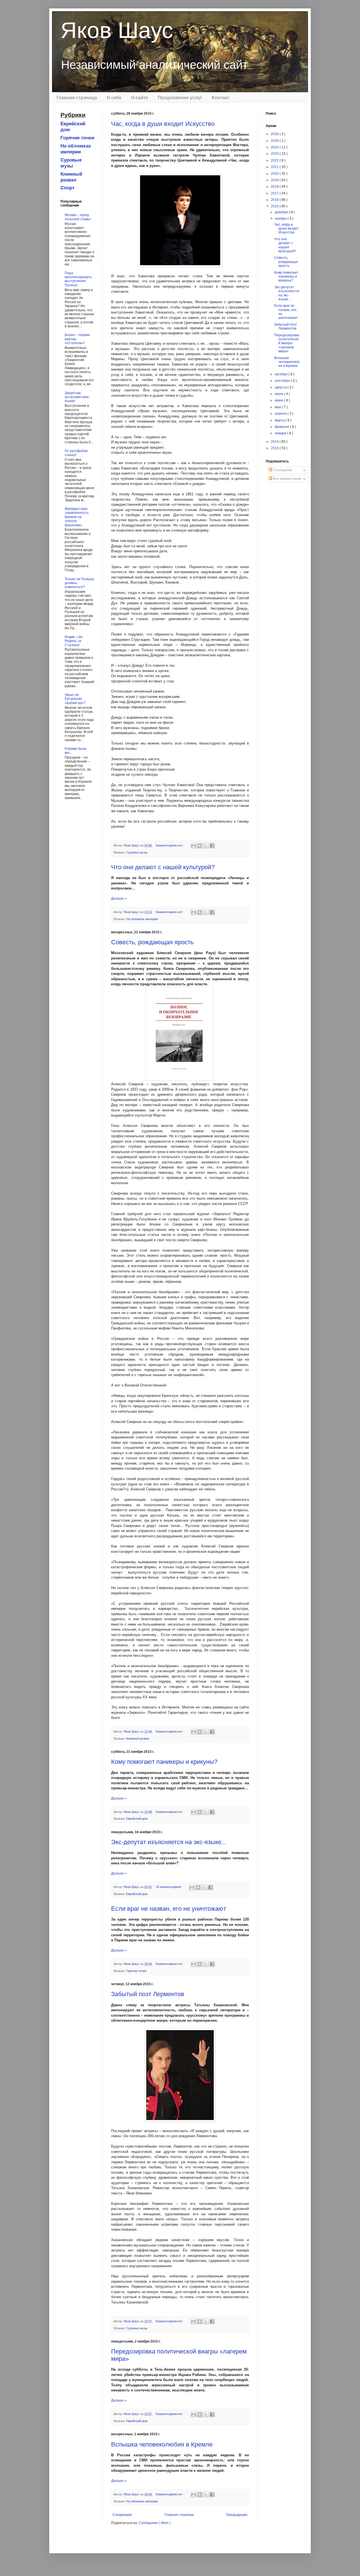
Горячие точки (136, 1971)
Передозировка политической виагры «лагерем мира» (287, 343)
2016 (275, 200)
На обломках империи (142, 919)
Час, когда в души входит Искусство (163, 124)
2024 (275, 147)
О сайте (140, 98)
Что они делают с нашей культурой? (163, 867)
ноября (281, 219)
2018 (275, 187)
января (281, 433)
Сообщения (282, 470)
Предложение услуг (180, 98)
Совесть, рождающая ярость (152, 942)
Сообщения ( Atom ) (155, 2523)
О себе (114, 98)
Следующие (122, 2515)
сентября (283, 381)
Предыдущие (237, 2515)
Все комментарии (287, 479)
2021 (275, 167)
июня (279, 400)
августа (281, 387)
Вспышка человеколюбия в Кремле (162, 2444)
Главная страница (77, 98)
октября (282, 374)
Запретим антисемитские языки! (77, 397)
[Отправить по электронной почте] (193, 846)
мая (278, 407)
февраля (282, 427)
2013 (275, 448)
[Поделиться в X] (206, 846)
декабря (282, 212)
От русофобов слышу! (76, 453)
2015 (275, 206)
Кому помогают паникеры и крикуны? (164, 1762)
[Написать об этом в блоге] (200, 846)
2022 (275, 160)
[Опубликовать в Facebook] (212, 846)
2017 (275, 193)
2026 (275, 134)
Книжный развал (138, 1738)
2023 (275, 154)
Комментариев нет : (170, 845)
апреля (281, 414)
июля (279, 394)
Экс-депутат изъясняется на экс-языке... (169, 1842)
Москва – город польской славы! (78, 217)
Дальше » (119, 898)
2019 (275, 180)
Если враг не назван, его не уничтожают (169, 1909)
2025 (275, 141)
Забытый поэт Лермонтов (148, 1994)
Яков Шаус (117, 30)
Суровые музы (137, 852)
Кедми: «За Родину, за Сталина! (74, 641)
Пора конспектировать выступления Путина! (78, 279)
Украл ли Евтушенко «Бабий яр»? (75, 699)
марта (280, 420)
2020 (275, 174)
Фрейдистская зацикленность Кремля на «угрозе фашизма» (77, 517)
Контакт (221, 98)
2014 (275, 442)
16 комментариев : (170, 1887)
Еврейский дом (137, 1819)
